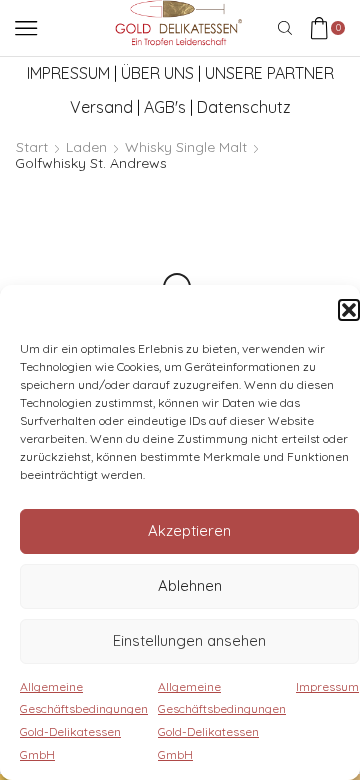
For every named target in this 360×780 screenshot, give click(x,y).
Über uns (157, 73)
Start (32, 147)
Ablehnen (190, 585)
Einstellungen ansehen (189, 640)
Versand (101, 107)
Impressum (327, 686)
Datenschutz (244, 107)
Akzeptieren (189, 530)
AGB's (165, 107)
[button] (349, 310)
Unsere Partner (269, 73)
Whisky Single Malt (186, 147)
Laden (86, 147)
